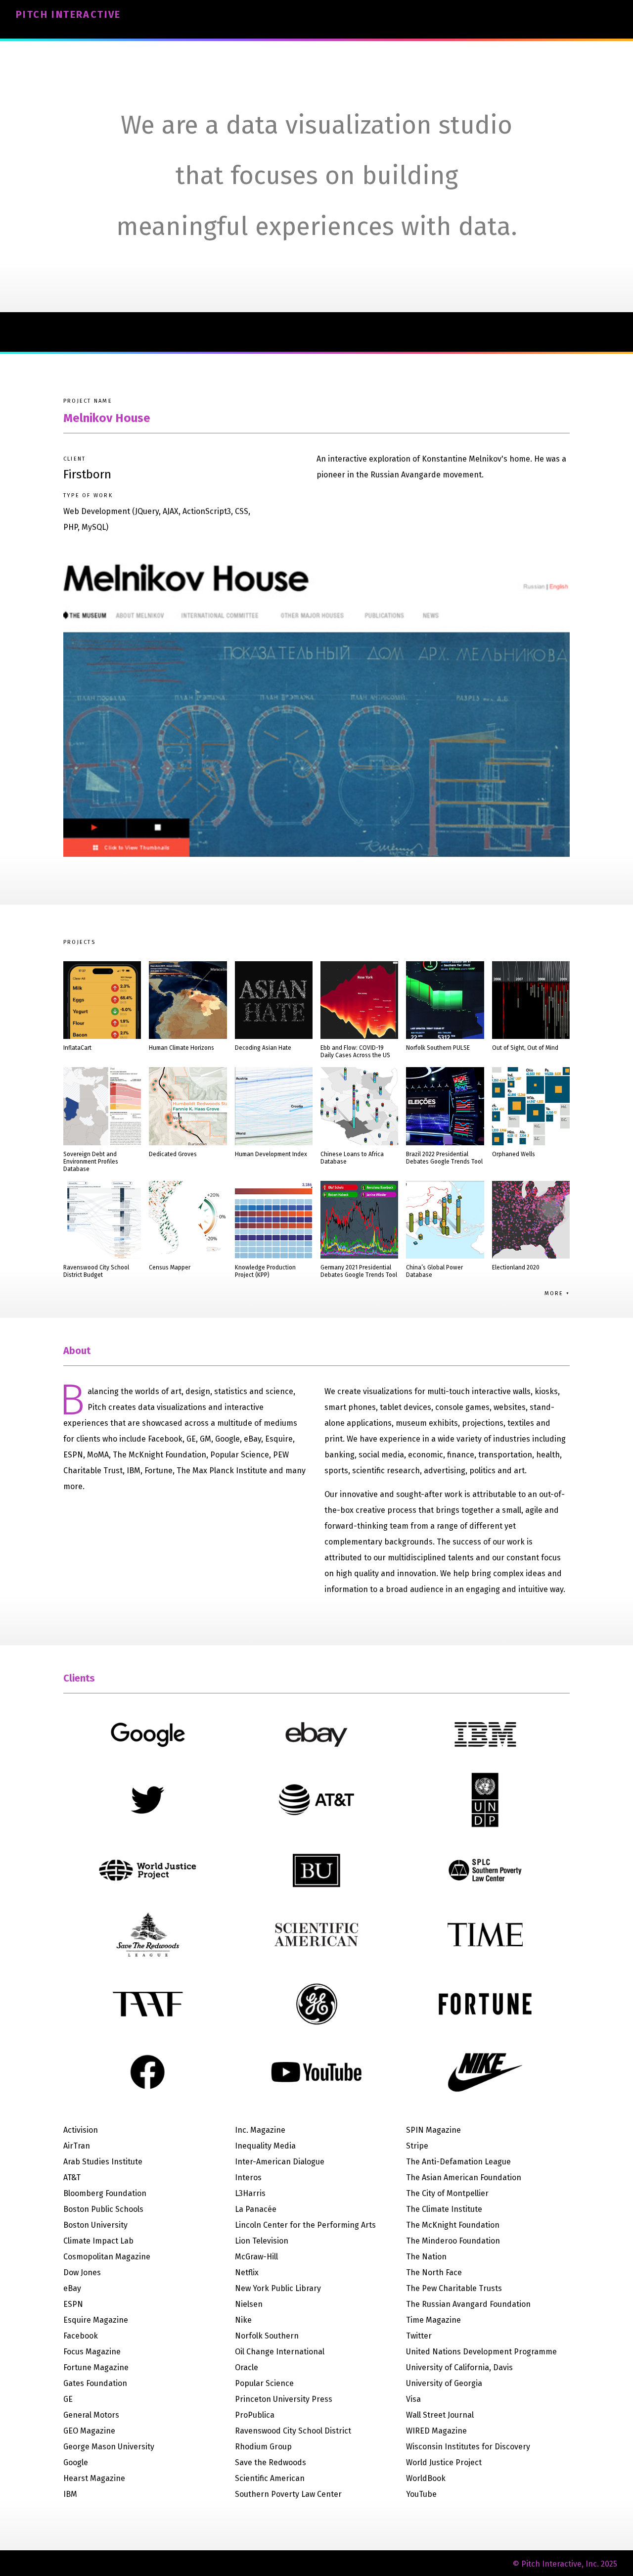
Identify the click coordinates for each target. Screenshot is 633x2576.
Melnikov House (107, 418)
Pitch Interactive (68, 14)
